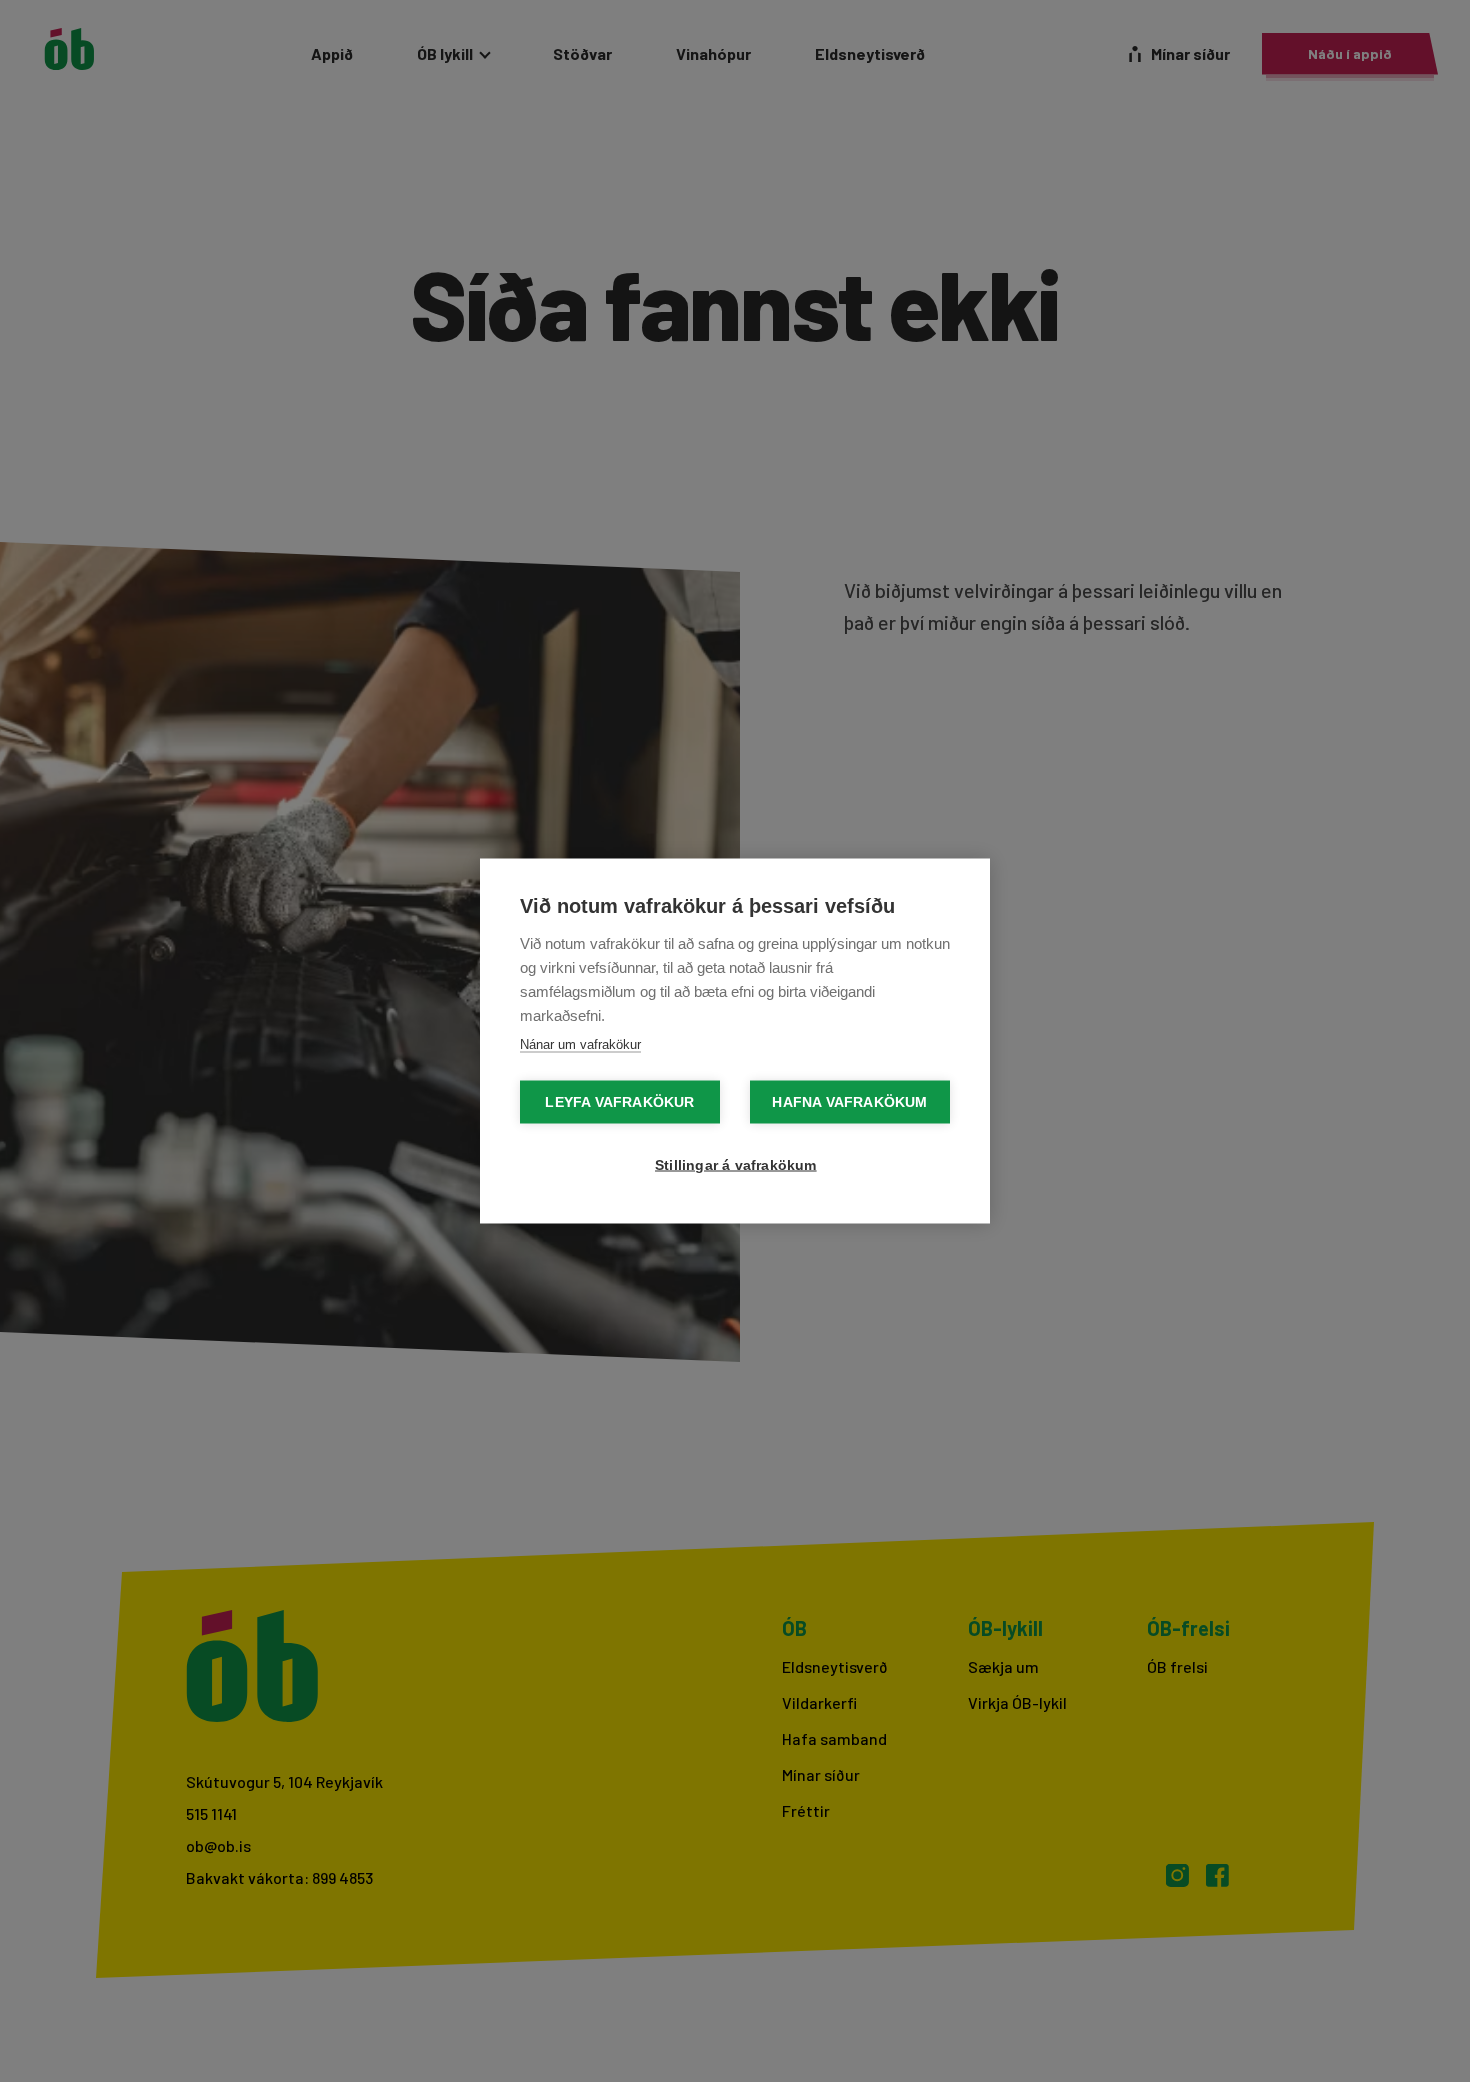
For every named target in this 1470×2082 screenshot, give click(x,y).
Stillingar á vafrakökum (736, 1165)
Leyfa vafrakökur (619, 1102)
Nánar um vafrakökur (580, 1044)
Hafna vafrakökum (849, 1102)
